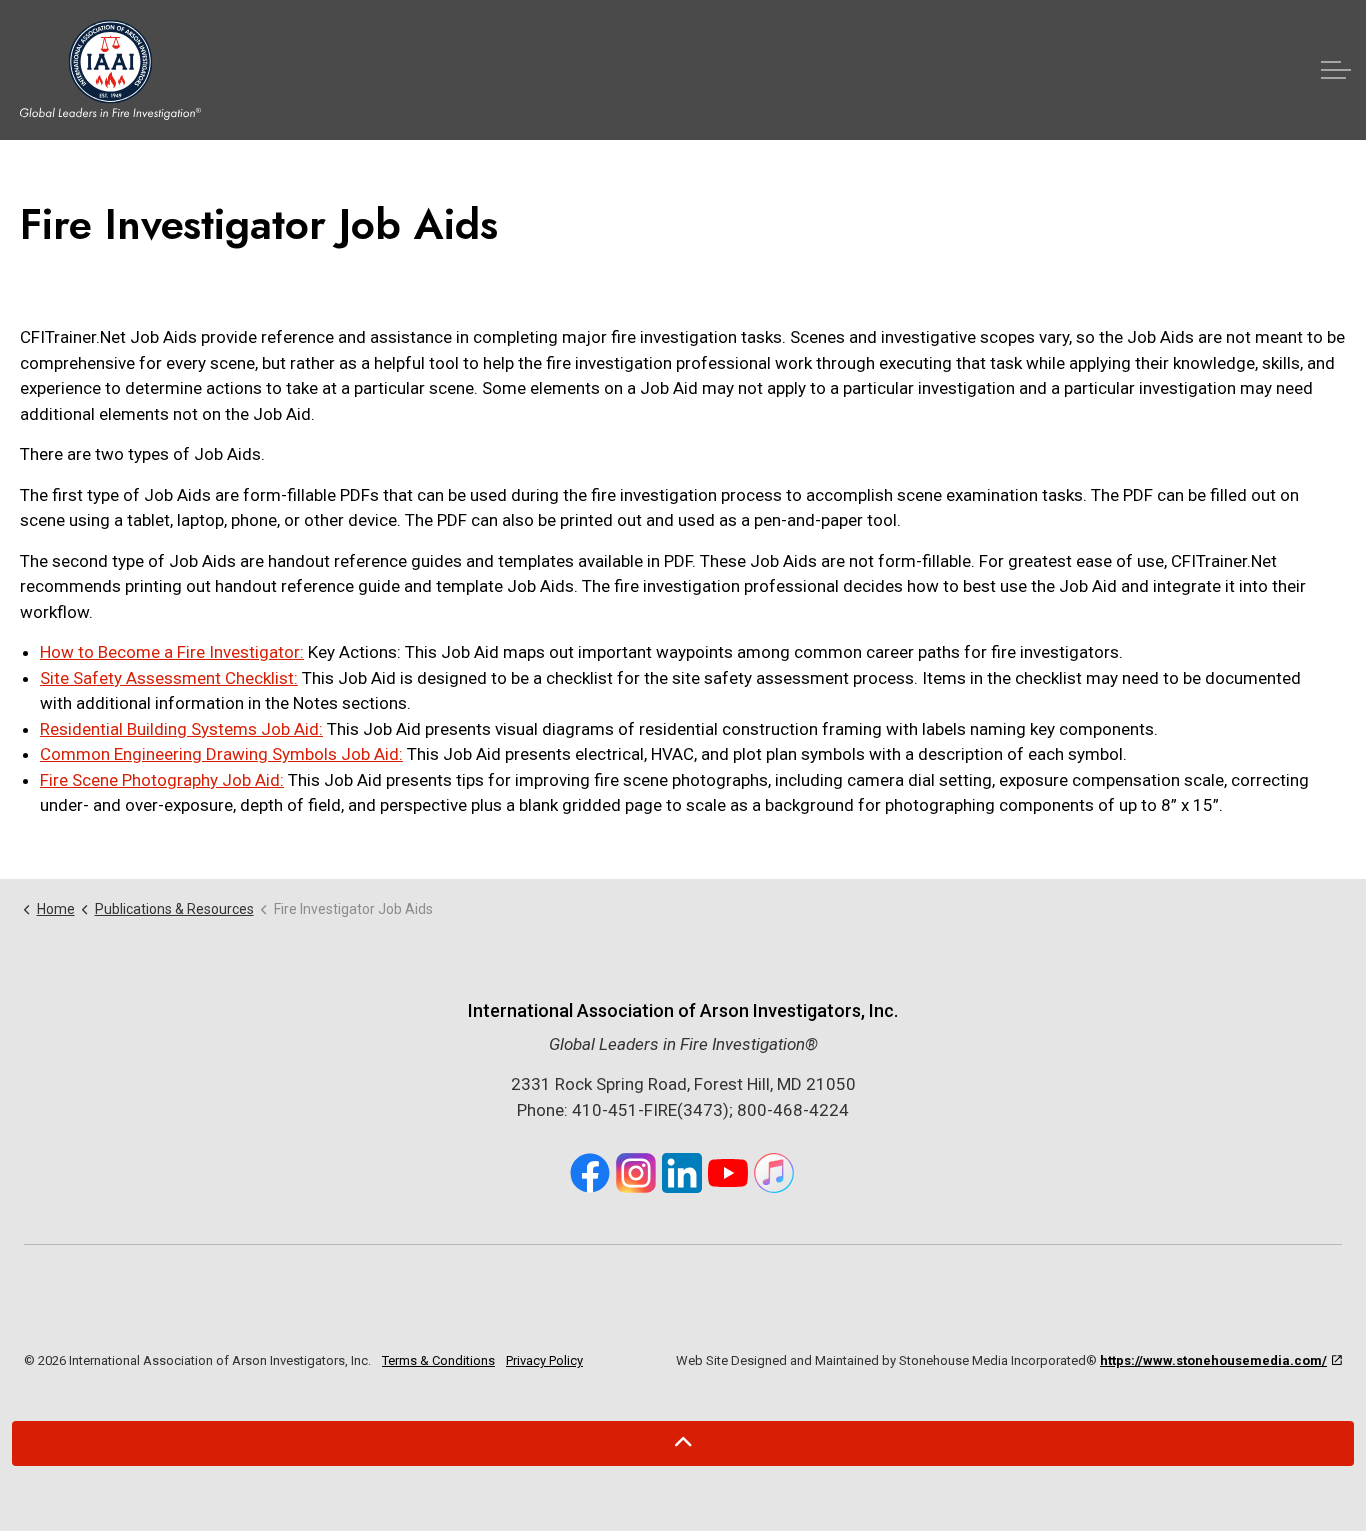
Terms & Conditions (438, 1360)
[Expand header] (1336, 70)
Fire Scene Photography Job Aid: (162, 780)
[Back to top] (683, 1443)
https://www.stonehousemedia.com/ (1213, 1360)
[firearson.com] (110, 70)
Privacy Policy (544, 1360)
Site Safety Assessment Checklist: (169, 678)
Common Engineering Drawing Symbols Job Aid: (221, 754)
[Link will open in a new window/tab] (590, 1173)
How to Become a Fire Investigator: (172, 652)
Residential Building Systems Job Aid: (181, 729)
